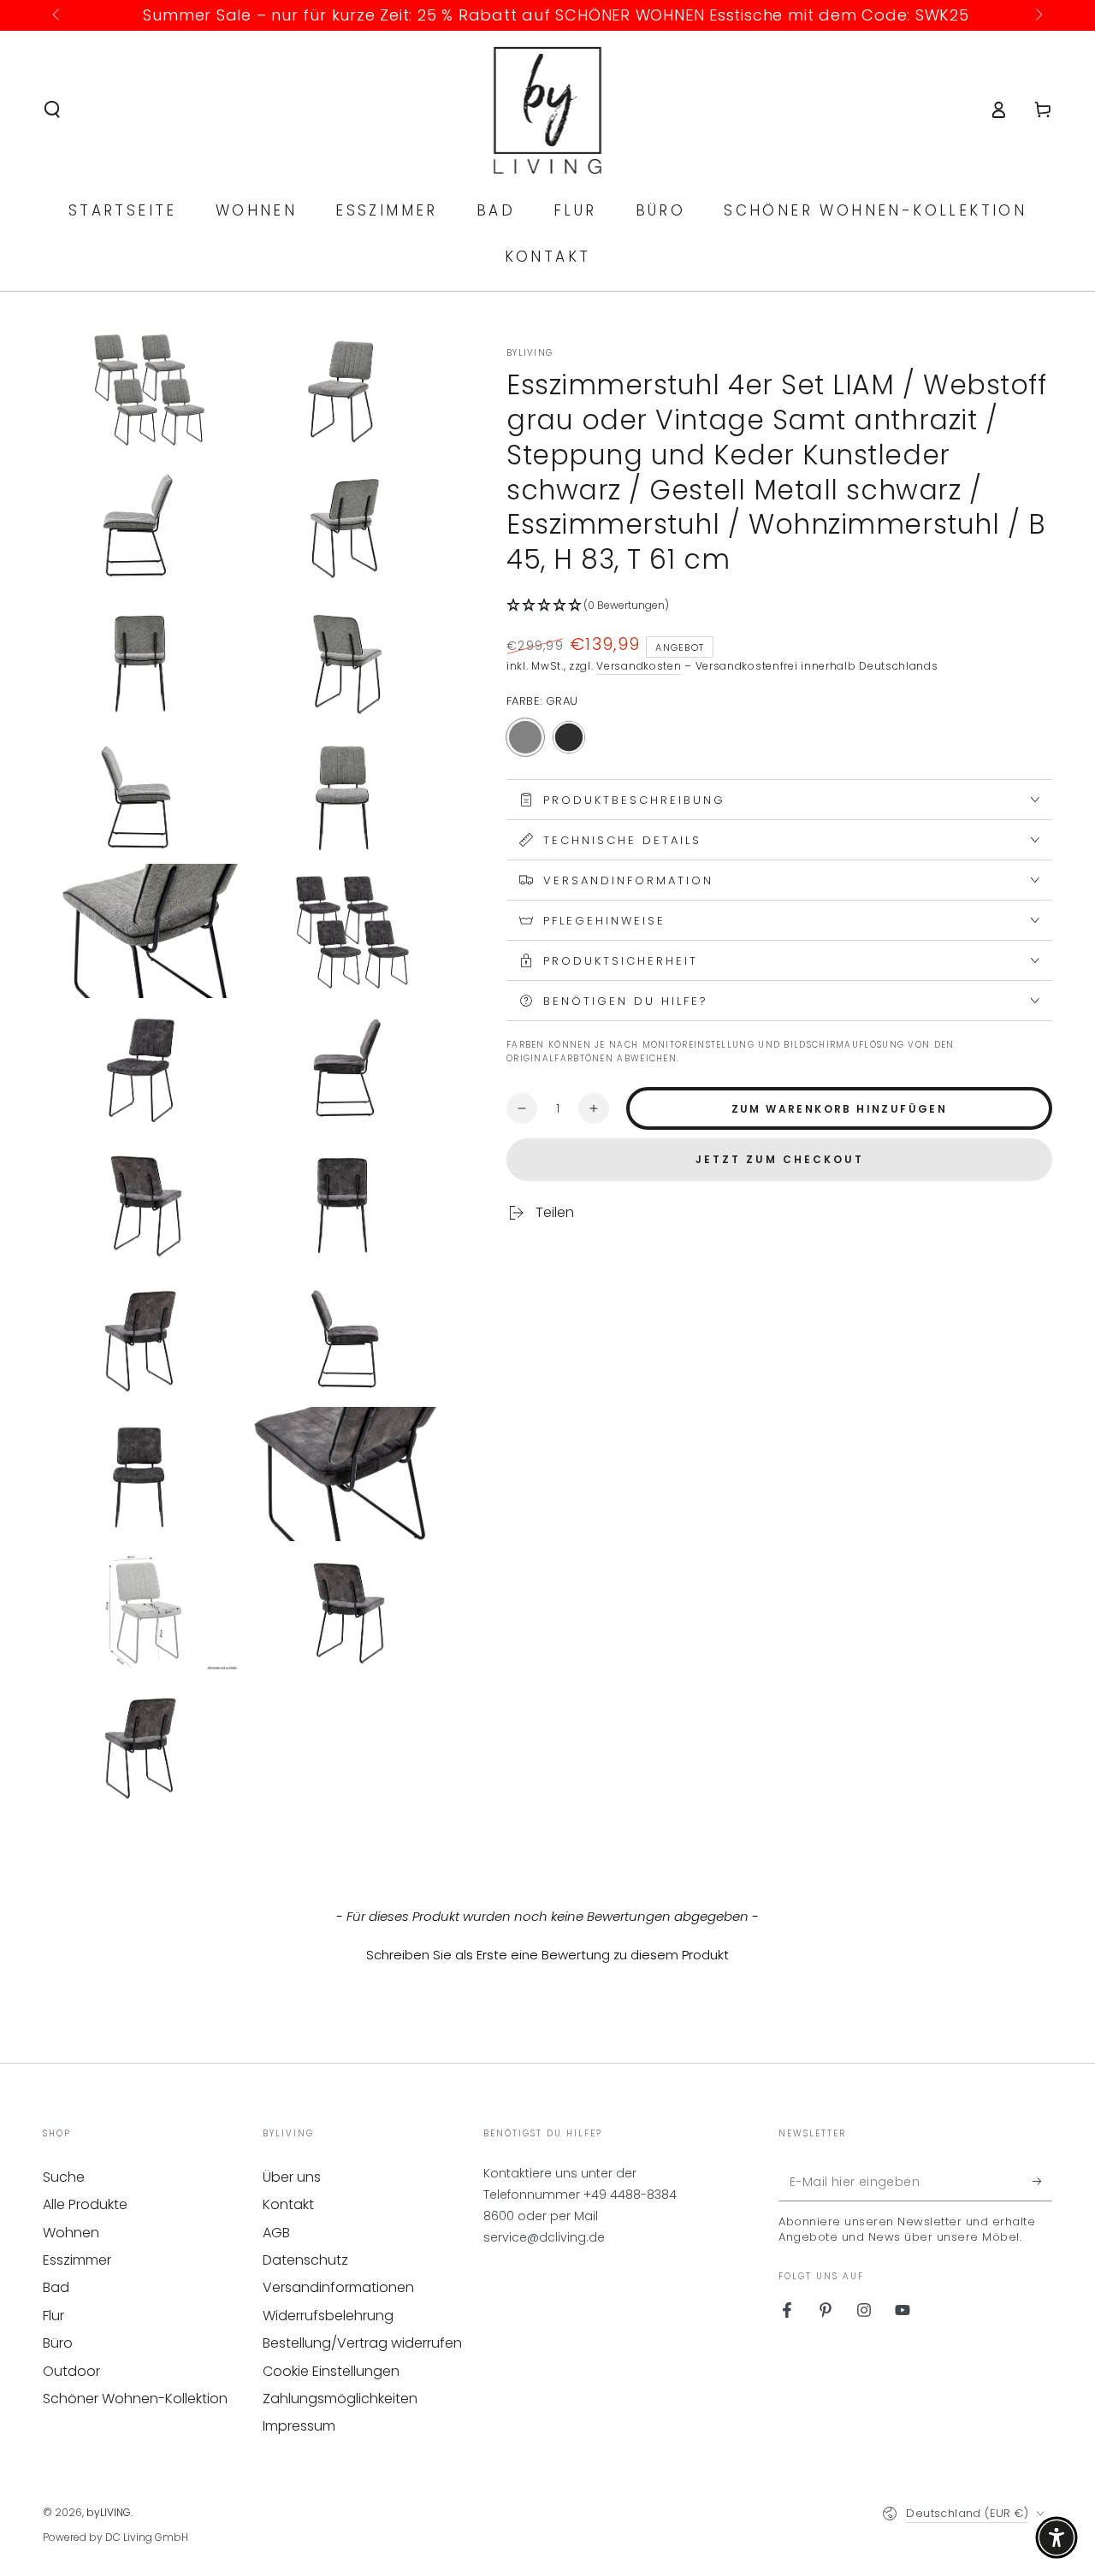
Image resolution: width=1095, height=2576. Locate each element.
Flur (53, 2316)
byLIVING (530, 353)
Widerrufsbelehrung (328, 2316)
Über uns (292, 2177)
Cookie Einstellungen (331, 2371)
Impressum (299, 2426)
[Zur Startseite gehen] (548, 109)
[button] (52, 109)
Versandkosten (639, 666)
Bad (56, 2287)
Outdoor (71, 2371)
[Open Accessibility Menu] (1057, 2538)
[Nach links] (57, 15)
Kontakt (288, 2204)
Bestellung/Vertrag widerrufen (362, 2343)
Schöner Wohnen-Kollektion (135, 2399)
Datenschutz (305, 2260)
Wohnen (71, 2233)
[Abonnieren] (1042, 2182)
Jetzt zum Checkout (780, 1159)
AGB (276, 2233)
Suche (64, 2177)
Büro (58, 2343)
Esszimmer (77, 2260)
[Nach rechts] (1038, 15)
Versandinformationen (338, 2287)
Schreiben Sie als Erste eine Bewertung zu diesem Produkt (547, 1955)
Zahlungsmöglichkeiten (340, 2399)
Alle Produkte (85, 2204)
